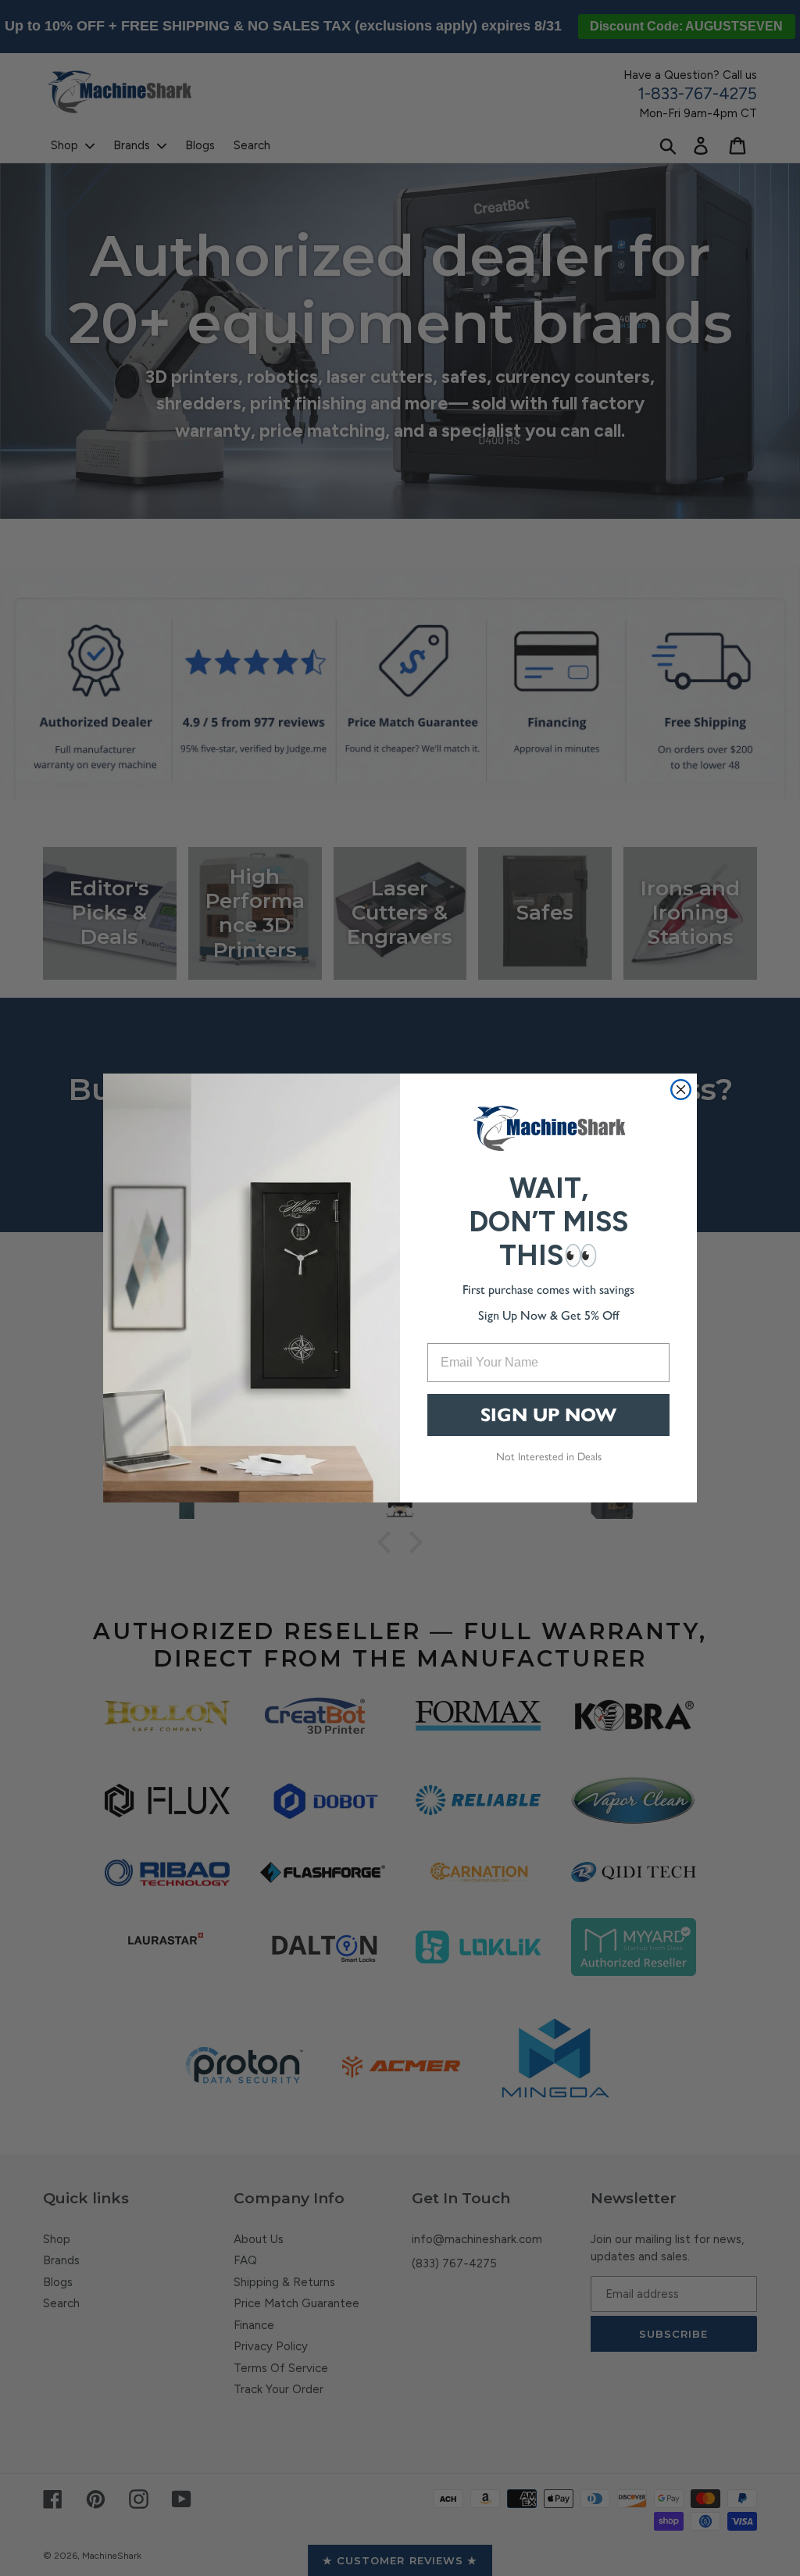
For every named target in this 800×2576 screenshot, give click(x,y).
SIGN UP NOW (548, 1415)
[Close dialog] (681, 1090)
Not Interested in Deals (549, 1456)
